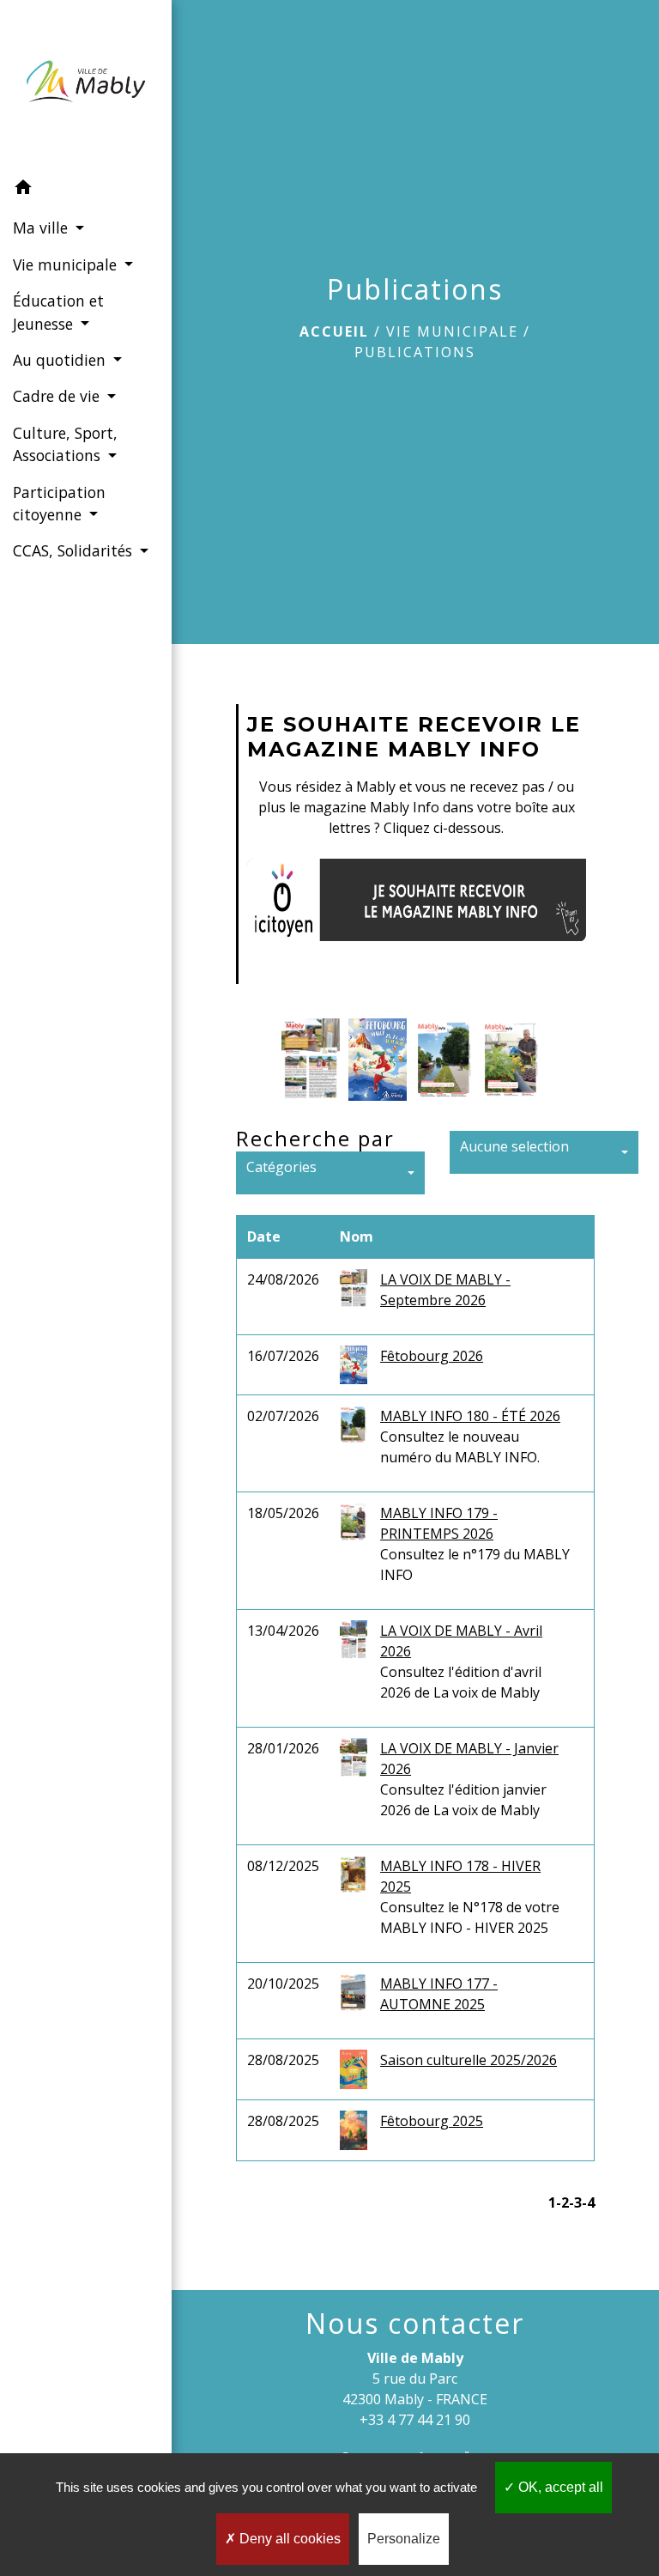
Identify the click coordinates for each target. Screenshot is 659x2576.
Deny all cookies (288, 2539)
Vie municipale (452, 331)
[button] (86, 190)
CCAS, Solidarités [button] (75, 550)
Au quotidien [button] (61, 360)
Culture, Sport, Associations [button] (65, 444)
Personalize (404, 2539)
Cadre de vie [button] (58, 396)
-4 (588, 2202)
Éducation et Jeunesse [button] (58, 312)
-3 (575, 2202)
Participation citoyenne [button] (59, 503)
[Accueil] (85, 85)
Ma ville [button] (42, 228)
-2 (562, 2202)
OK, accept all (559, 2487)
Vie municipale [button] (67, 264)
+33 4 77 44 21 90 (415, 2420)
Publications (415, 352)
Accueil (334, 331)
